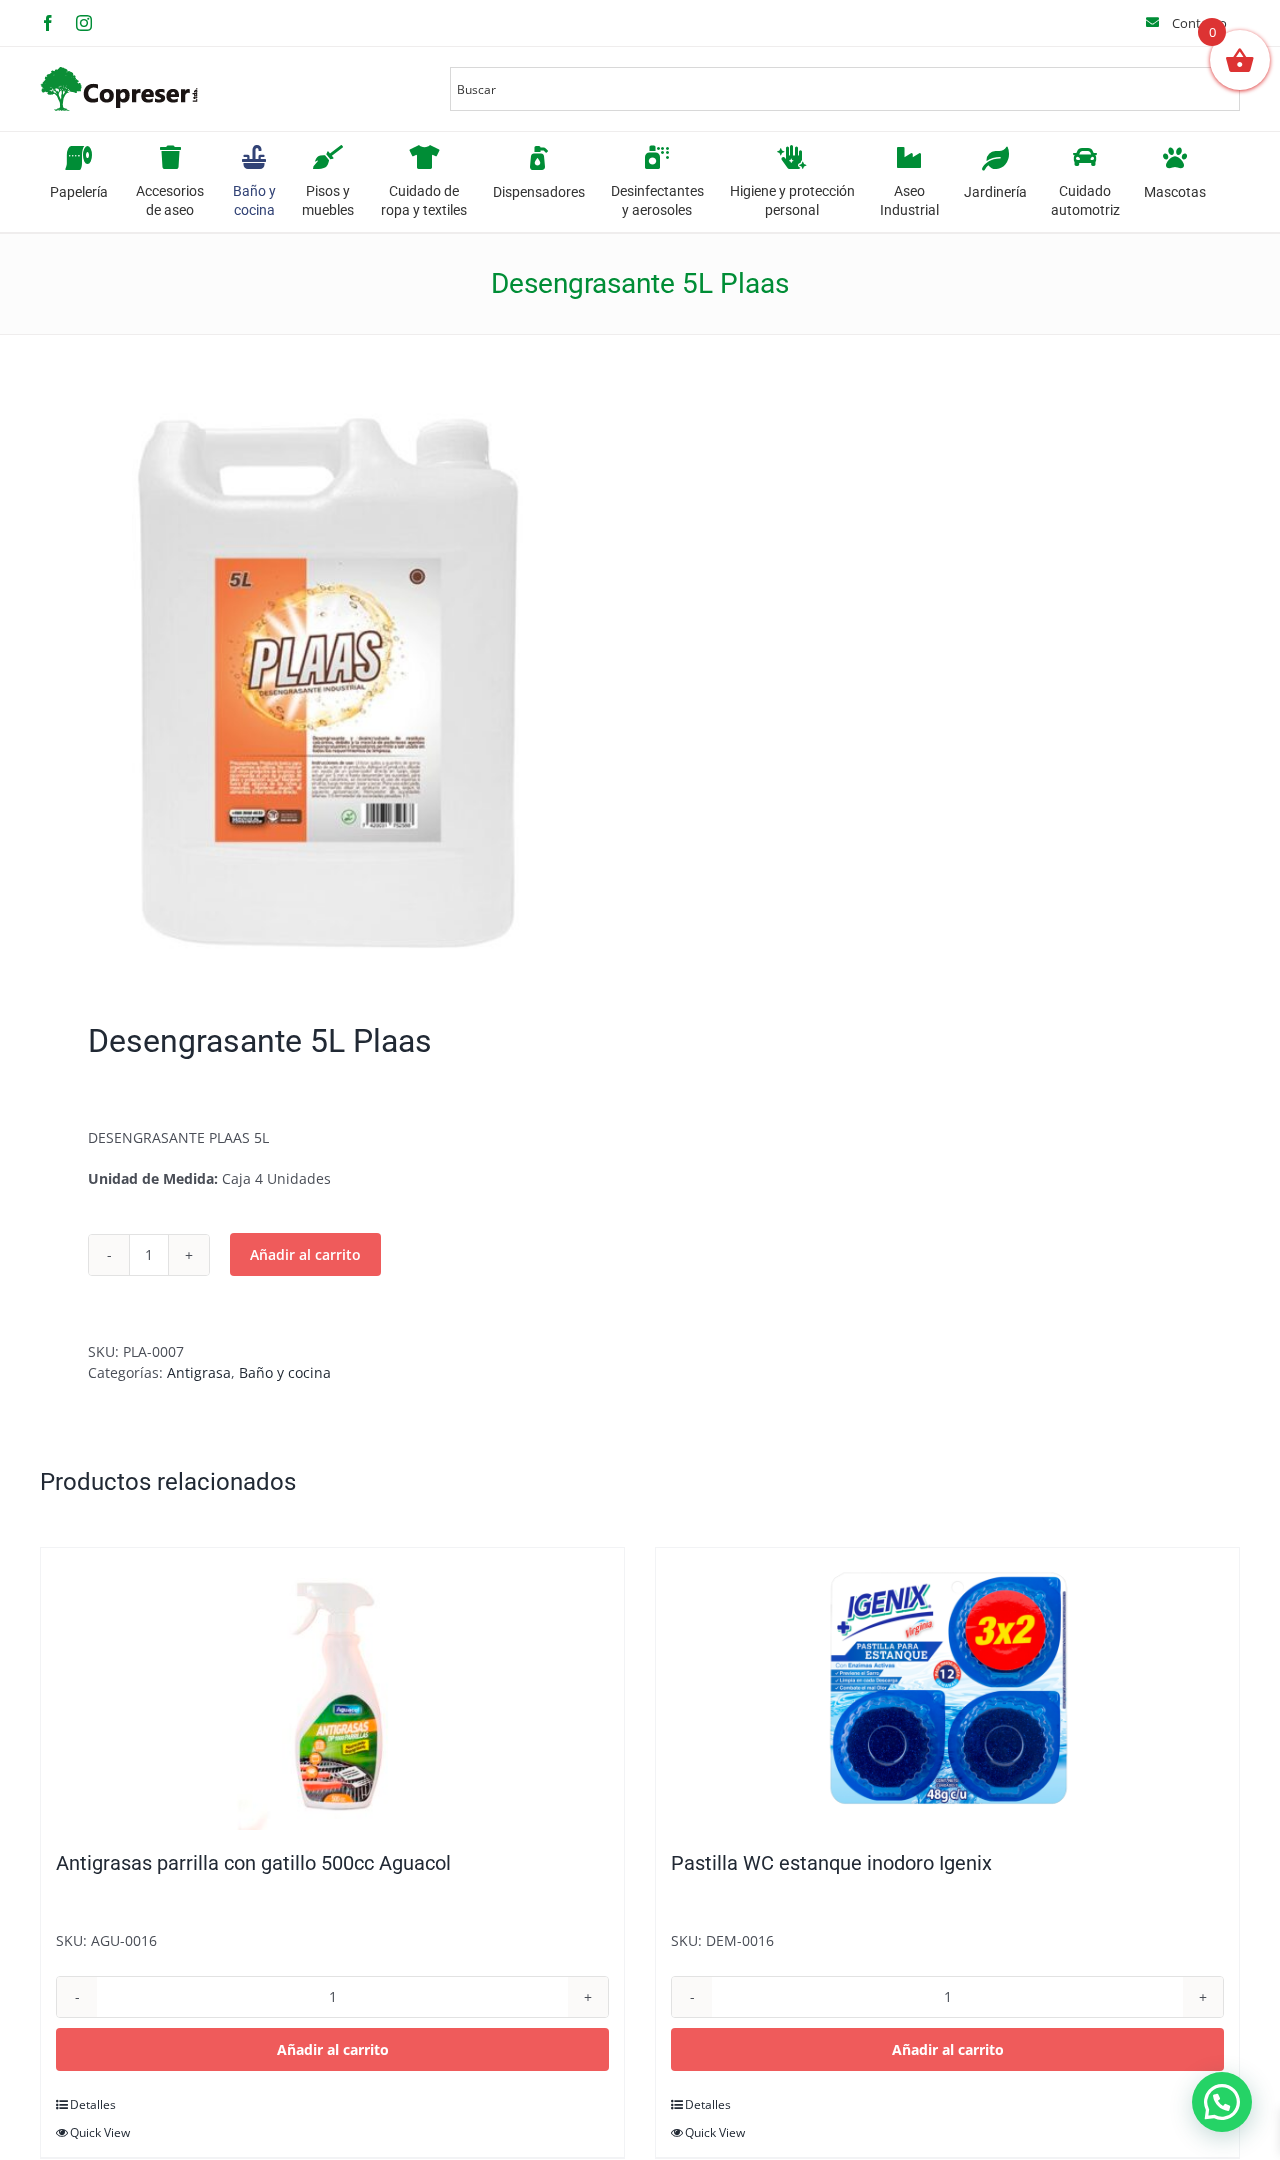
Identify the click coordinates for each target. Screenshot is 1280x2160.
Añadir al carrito (305, 1254)
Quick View (100, 2132)
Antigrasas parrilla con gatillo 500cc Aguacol (253, 1863)
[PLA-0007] (328, 683)
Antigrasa (199, 1372)
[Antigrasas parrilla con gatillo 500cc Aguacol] (332, 1689)
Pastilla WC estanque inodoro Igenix (831, 1863)
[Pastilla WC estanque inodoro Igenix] (947, 1689)
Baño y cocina (285, 1372)
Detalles (93, 2104)
